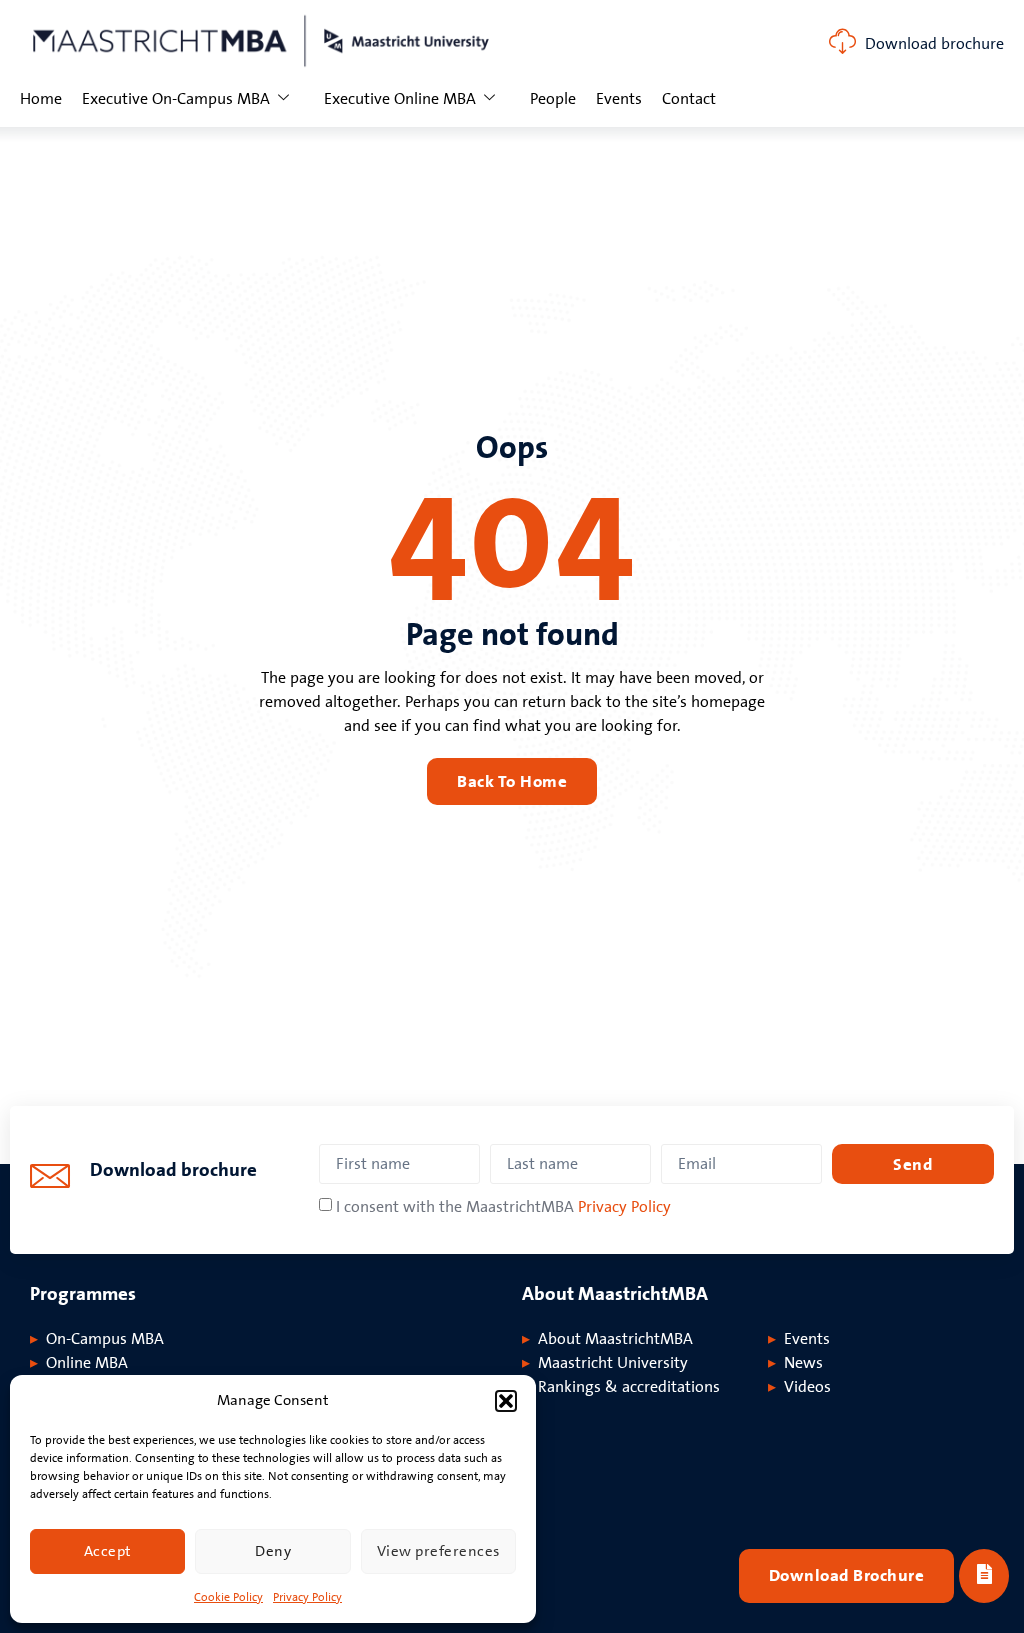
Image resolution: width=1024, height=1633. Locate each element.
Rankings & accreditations (629, 1387)
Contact (689, 99)
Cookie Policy (228, 1597)
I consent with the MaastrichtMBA (503, 1207)
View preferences (438, 1551)
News (803, 1363)
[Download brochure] (842, 41)
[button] (506, 1401)
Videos (807, 1387)
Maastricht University (613, 1363)
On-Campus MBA (105, 1339)
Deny (273, 1551)
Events (619, 99)
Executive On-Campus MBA (176, 99)
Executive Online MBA (400, 99)
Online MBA (87, 1363)
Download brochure (934, 44)
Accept (108, 1551)
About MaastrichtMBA (615, 1339)
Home (41, 99)
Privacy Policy (307, 1597)
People (553, 99)
